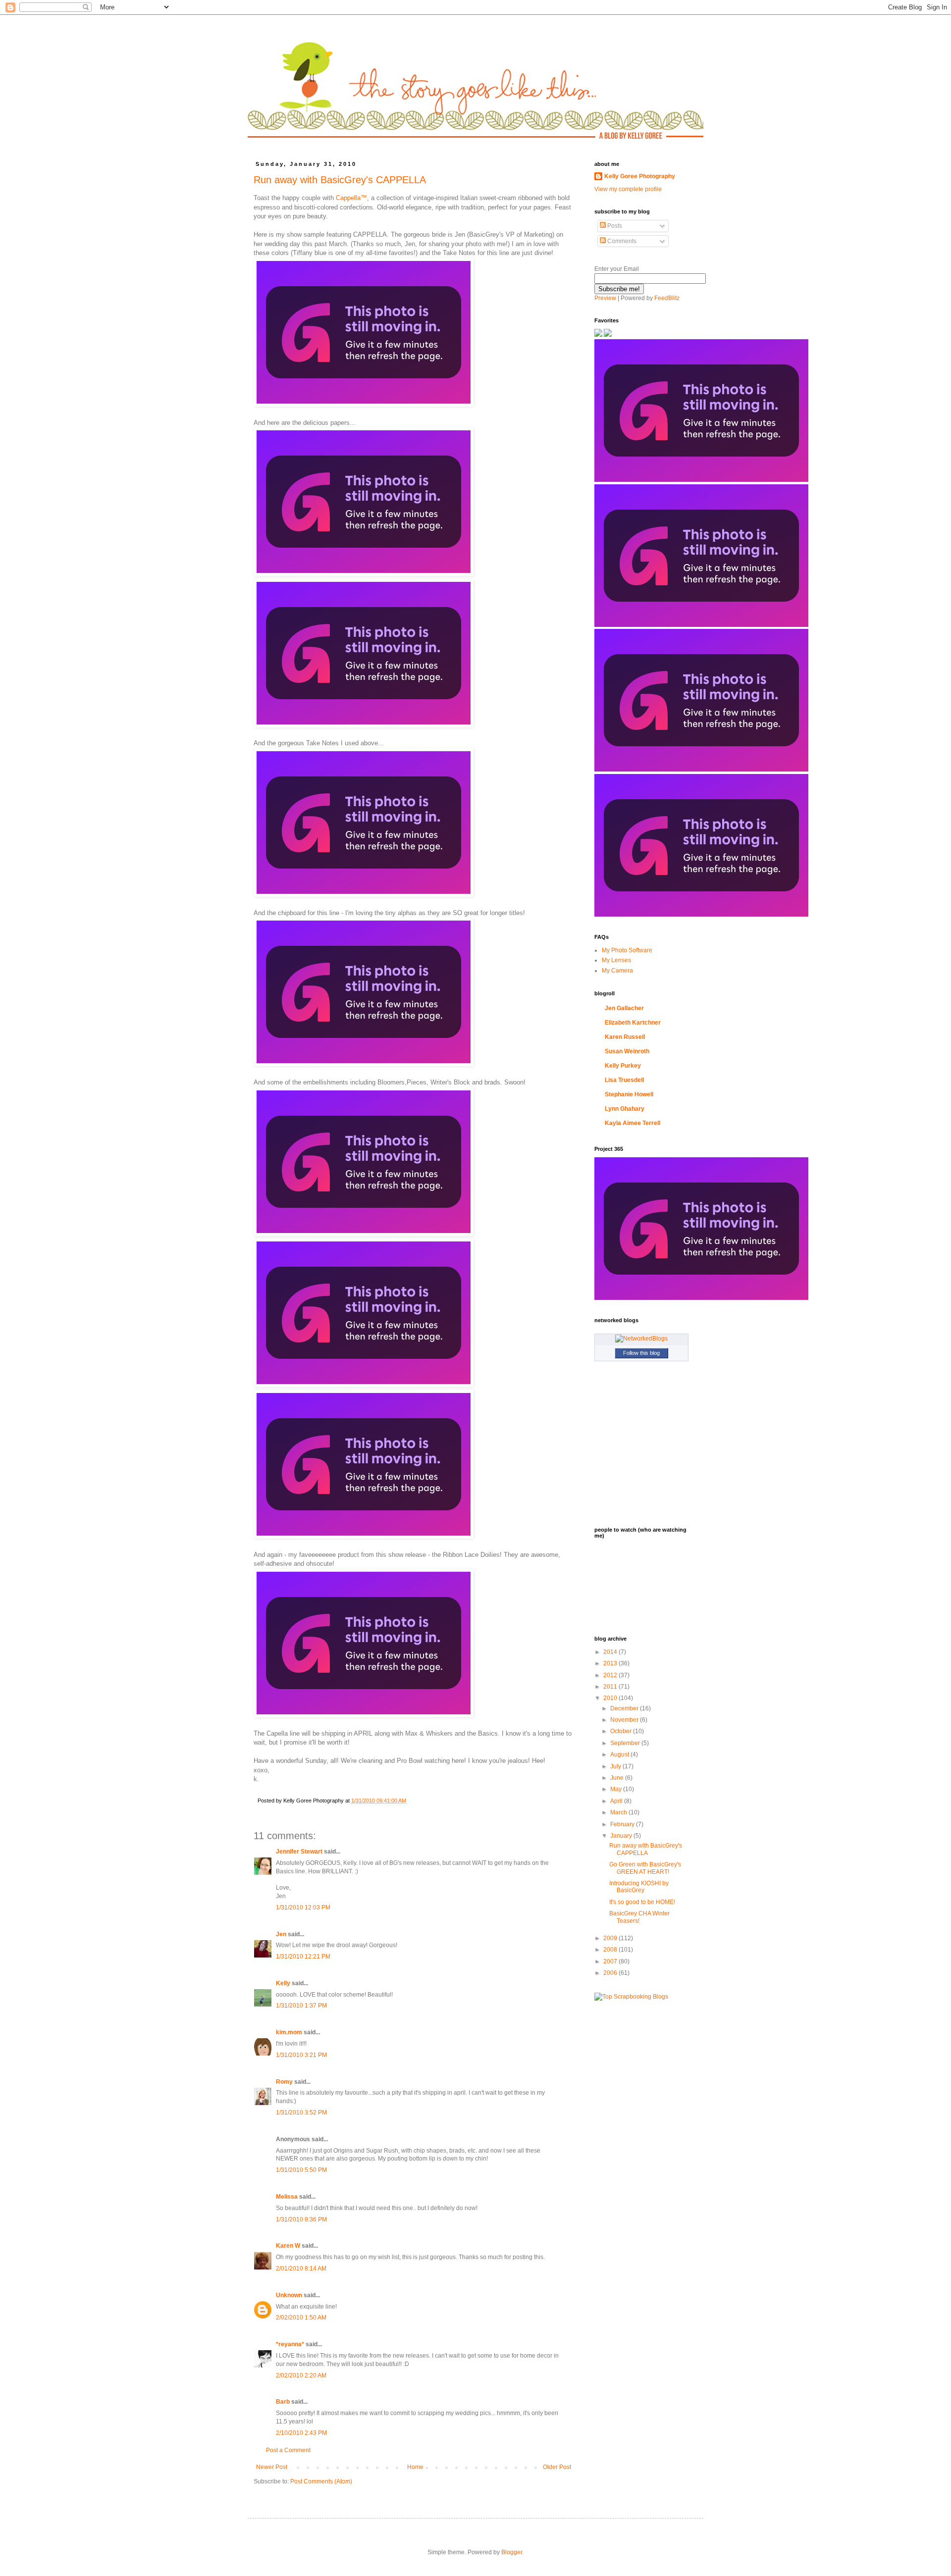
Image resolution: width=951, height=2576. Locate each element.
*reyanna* (290, 2344)
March (619, 1812)
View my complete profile (628, 189)
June (618, 1778)
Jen (281, 1934)
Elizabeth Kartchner (633, 1023)
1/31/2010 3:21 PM (301, 2055)
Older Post (557, 2467)
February (623, 1824)
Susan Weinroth (627, 1051)
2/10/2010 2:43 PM (301, 2433)
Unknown (289, 2295)
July (616, 1766)
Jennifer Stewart (299, 1852)
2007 (611, 1961)
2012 (611, 1675)
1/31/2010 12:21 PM (303, 1957)
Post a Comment (288, 2450)
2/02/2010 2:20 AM (301, 2375)
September (626, 1743)
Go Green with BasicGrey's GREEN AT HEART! (645, 1868)
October (622, 1731)
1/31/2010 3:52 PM (301, 2112)
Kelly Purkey (623, 1066)
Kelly (283, 1983)
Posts (614, 226)
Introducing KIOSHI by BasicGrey (639, 1887)
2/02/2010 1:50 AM (301, 2318)
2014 (611, 1652)
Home (415, 2467)
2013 (611, 1663)
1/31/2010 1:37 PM (301, 2006)
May (617, 1789)
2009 (611, 1938)
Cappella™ (351, 198)
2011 (611, 1687)
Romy (284, 2082)
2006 (611, 1973)
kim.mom (289, 2032)
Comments (621, 241)
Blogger (512, 2552)
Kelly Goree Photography (640, 176)
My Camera (617, 971)
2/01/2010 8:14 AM (301, 2268)
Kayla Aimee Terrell (633, 1123)
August (620, 1754)
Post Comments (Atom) (321, 2481)
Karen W (288, 2246)
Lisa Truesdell (624, 1080)
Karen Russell (625, 1037)
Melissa (287, 2197)
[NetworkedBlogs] (641, 1339)
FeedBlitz (667, 298)
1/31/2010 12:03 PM (303, 1907)
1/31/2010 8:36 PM (301, 2219)
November (625, 1720)
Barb (283, 2402)
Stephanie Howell (629, 1094)
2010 (611, 1698)
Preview (605, 298)
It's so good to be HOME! (642, 1902)
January (622, 1836)
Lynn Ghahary (625, 1109)
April (617, 1801)
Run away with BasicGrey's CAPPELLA (340, 180)
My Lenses (616, 960)
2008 (611, 1950)
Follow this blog (641, 1353)
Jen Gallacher (624, 1008)
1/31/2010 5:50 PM (301, 2170)
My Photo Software (627, 950)
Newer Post (272, 2467)
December (625, 1708)
